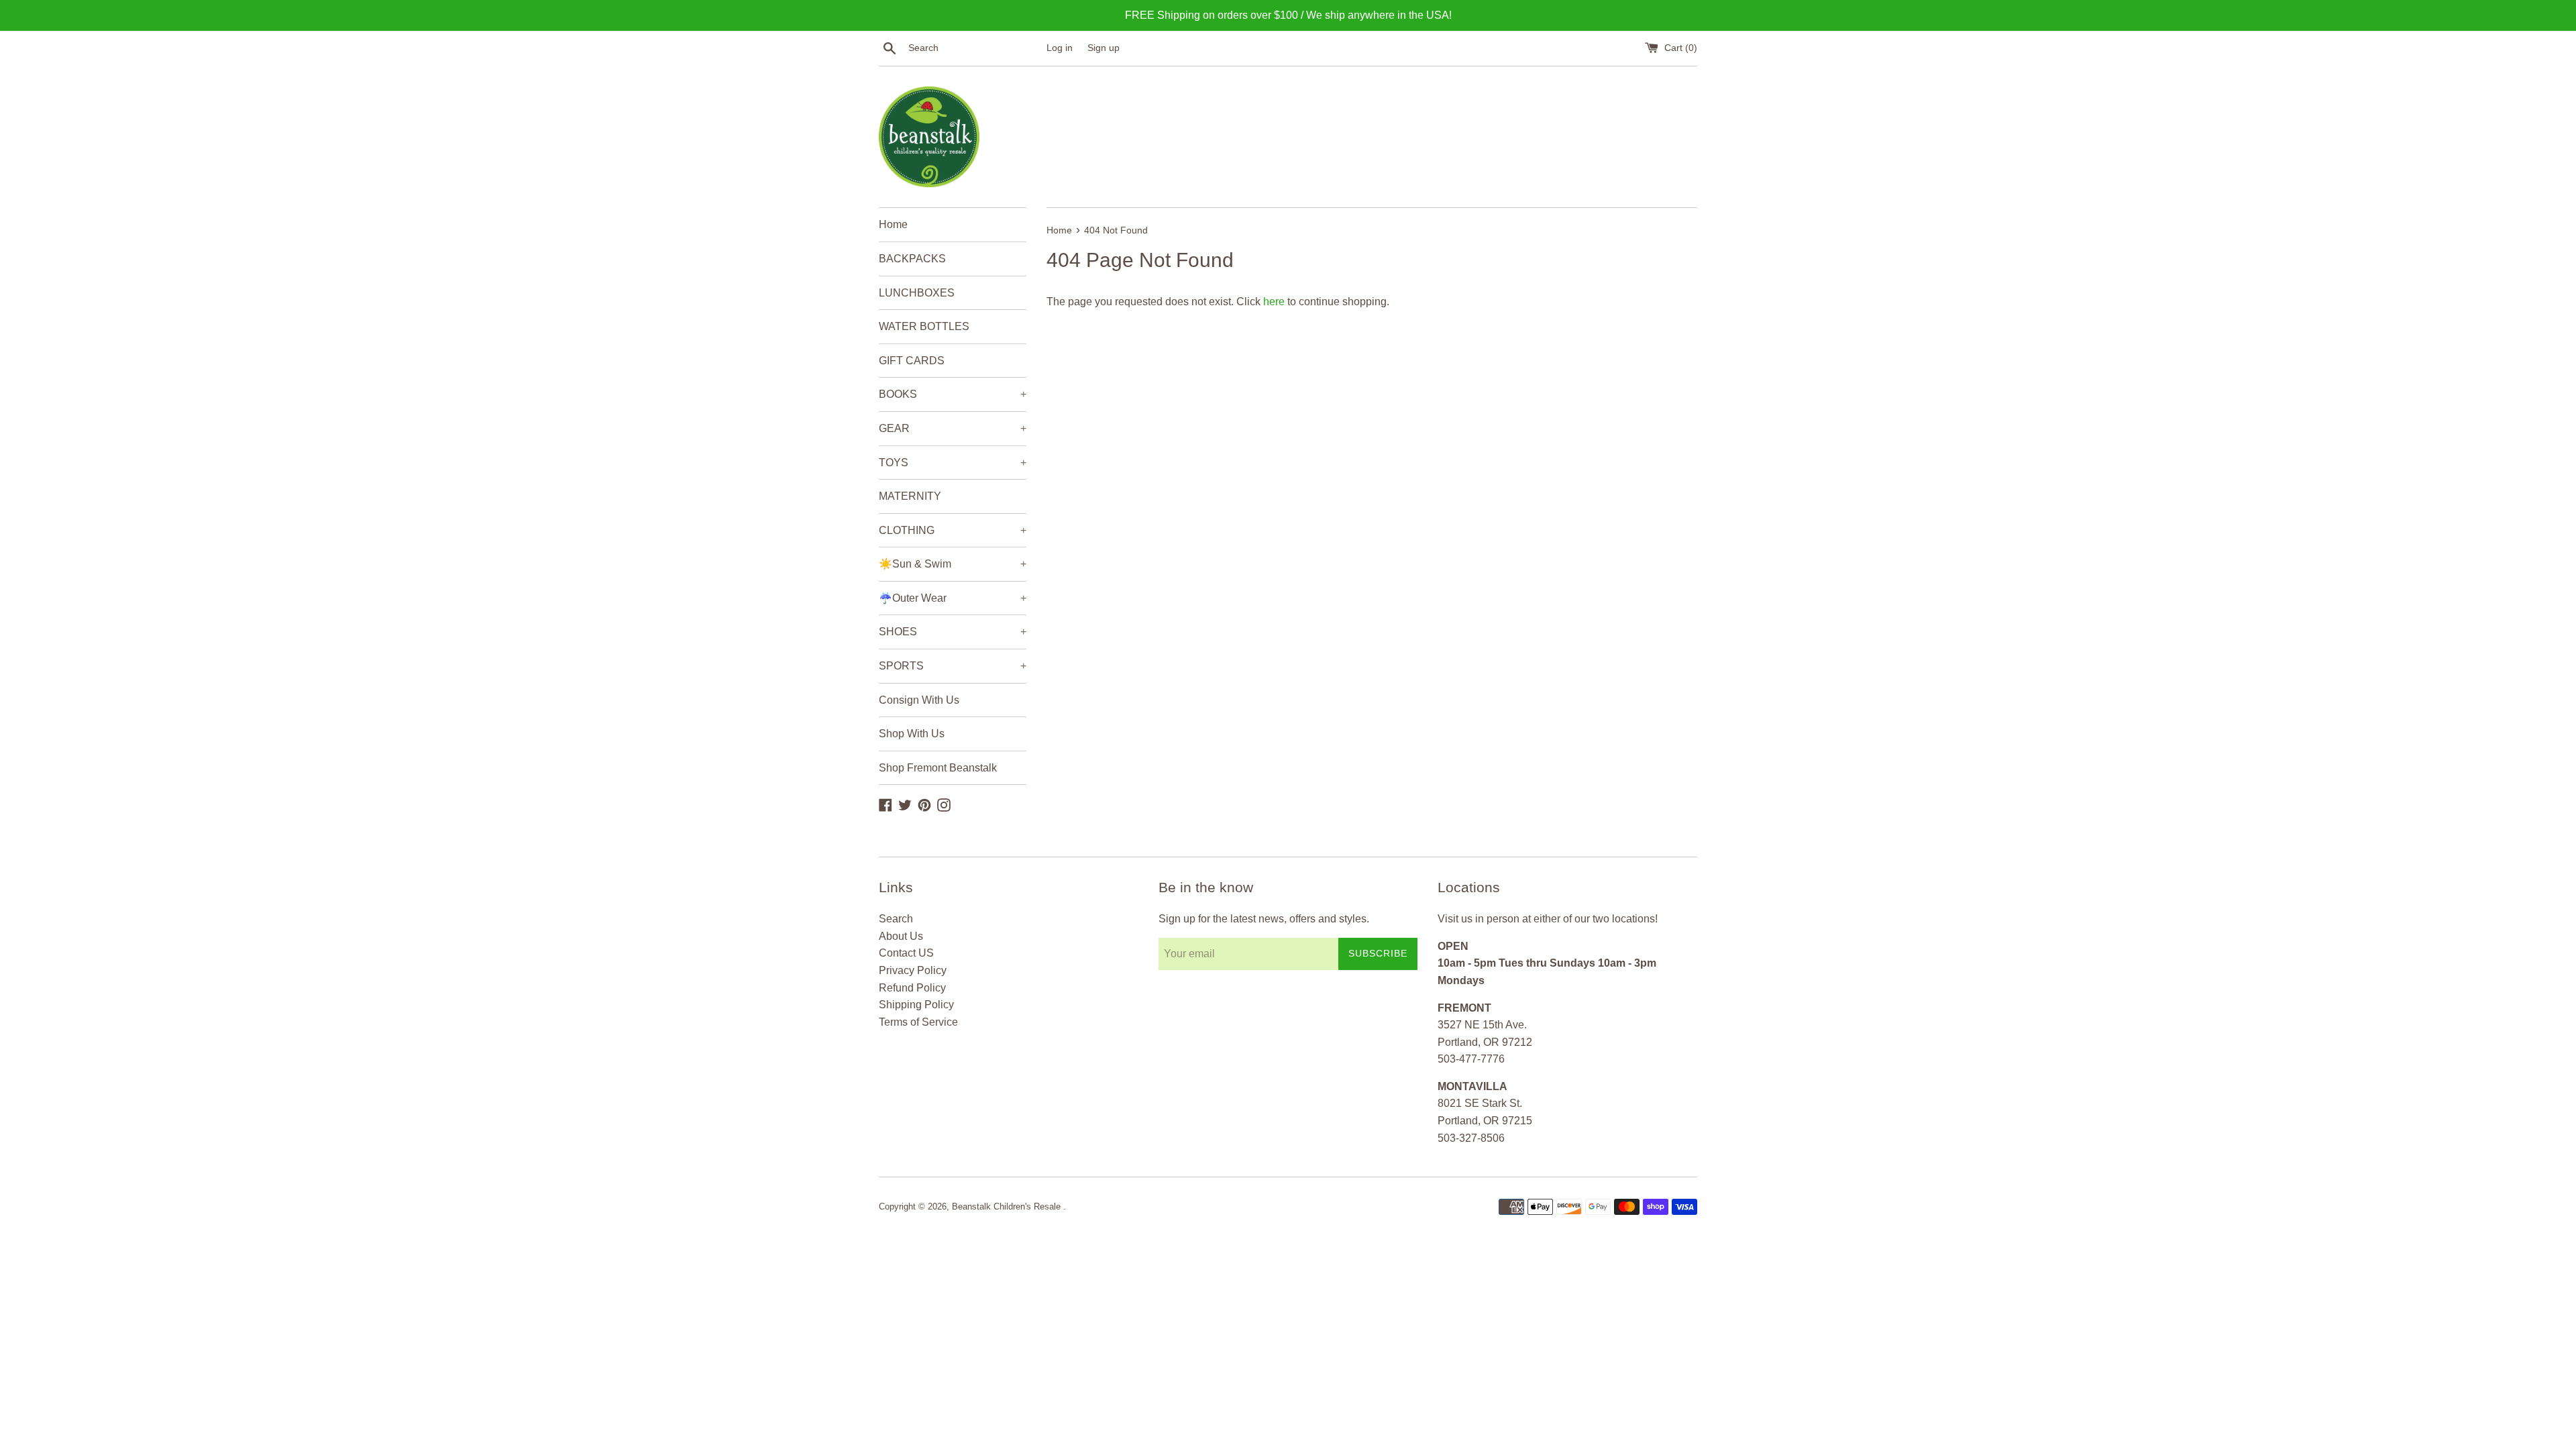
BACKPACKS (912, 259)
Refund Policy (912, 988)
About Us (901, 936)
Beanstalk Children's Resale (1008, 1206)
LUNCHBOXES (917, 293)
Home (893, 224)
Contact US (906, 953)
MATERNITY (910, 496)
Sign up (1104, 48)
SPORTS (953, 666)
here (1274, 302)
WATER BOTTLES (924, 326)
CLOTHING (953, 530)
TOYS (953, 463)
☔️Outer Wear (953, 598)
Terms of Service (918, 1022)
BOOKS (953, 394)
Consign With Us (919, 700)
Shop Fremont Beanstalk (938, 768)
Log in (1060, 48)
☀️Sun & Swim (953, 564)
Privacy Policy (913, 970)
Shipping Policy (916, 1005)
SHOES (953, 632)
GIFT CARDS (912, 361)
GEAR (953, 428)
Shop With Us (912, 734)
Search (896, 919)
